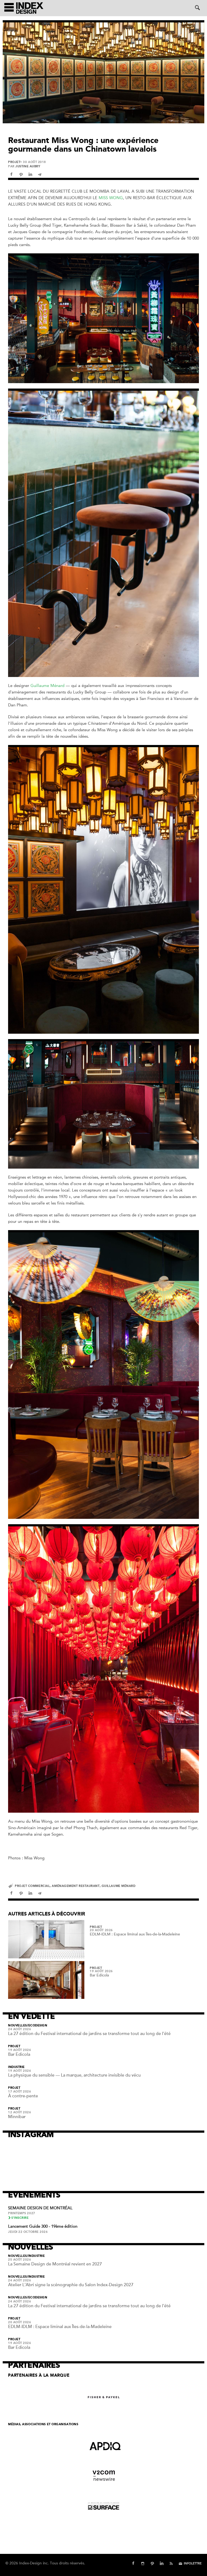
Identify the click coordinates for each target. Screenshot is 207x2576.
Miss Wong (111, 198)
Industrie (16, 2067)
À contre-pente (23, 2096)
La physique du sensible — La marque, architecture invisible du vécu (74, 2075)
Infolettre (193, 2563)
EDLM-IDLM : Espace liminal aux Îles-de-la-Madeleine (135, 1934)
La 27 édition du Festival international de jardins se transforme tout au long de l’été (89, 2034)
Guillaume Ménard (47, 686)
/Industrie (36, 2256)
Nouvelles (18, 2026)
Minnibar (17, 2117)
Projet (14, 162)
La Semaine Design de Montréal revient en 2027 (55, 2264)
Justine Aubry (28, 166)
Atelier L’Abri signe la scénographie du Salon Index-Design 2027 (71, 2285)
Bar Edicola (99, 1975)
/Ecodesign (37, 2026)
